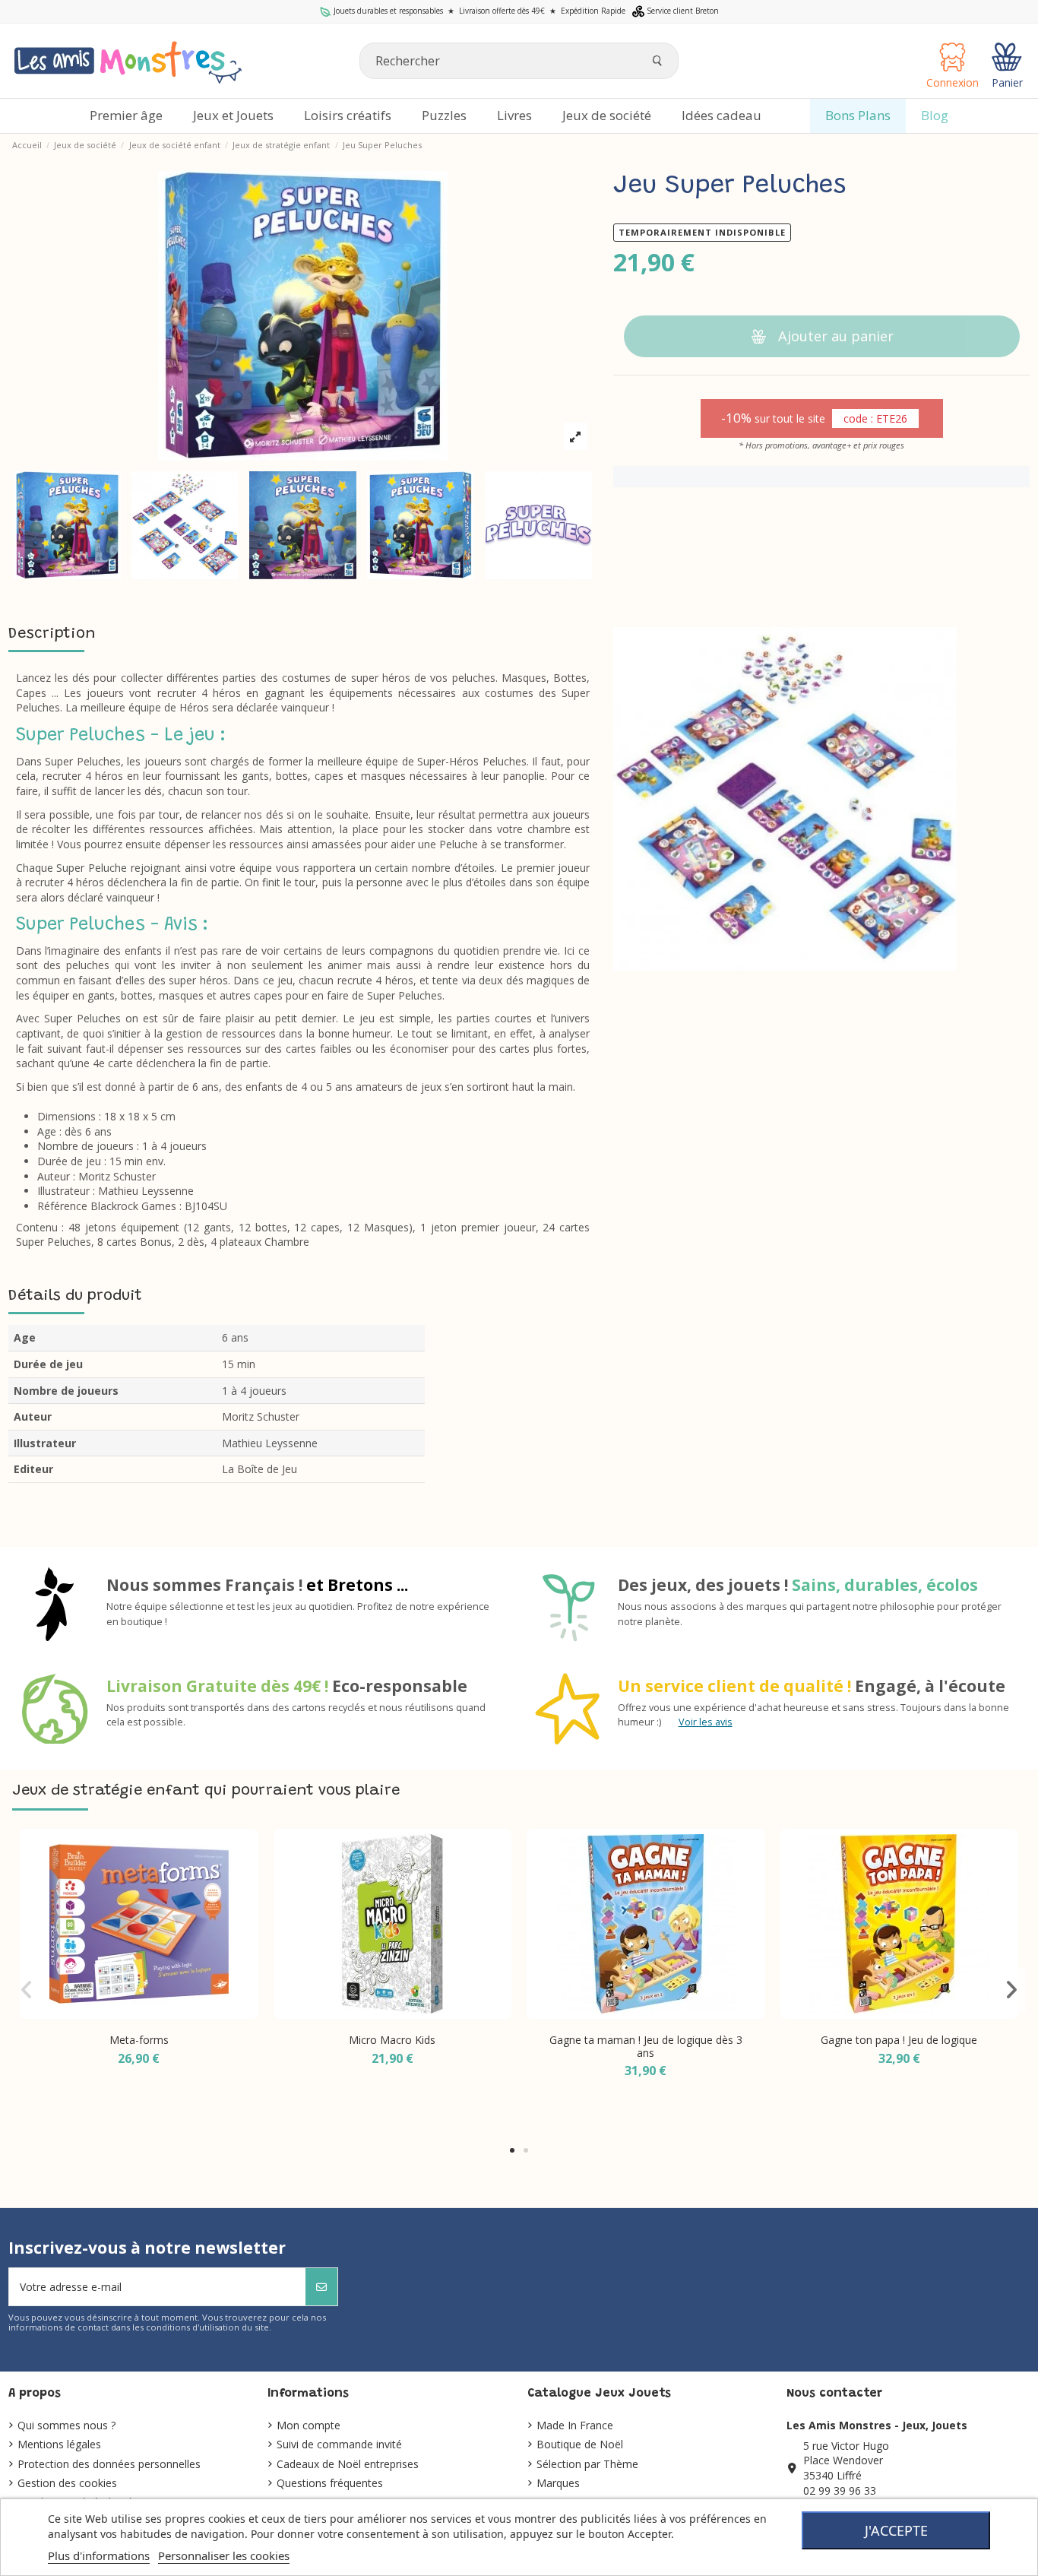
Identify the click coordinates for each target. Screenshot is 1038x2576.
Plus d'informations (99, 2555)
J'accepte (896, 2530)
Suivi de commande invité (339, 2444)
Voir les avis (706, 1722)
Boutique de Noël (580, 2444)
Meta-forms (139, 2040)
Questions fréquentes (330, 2483)
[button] (512, 2150)
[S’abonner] (321, 2287)
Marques (558, 2483)
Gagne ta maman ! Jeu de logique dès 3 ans (646, 2046)
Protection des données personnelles (109, 2464)
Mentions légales (59, 2444)
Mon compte (309, 2425)
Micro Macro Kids (392, 2040)
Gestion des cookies (67, 2483)
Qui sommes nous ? (66, 2425)
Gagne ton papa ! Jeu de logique (899, 2040)
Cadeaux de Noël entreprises (348, 2464)
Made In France (575, 2425)
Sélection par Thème (587, 2464)
